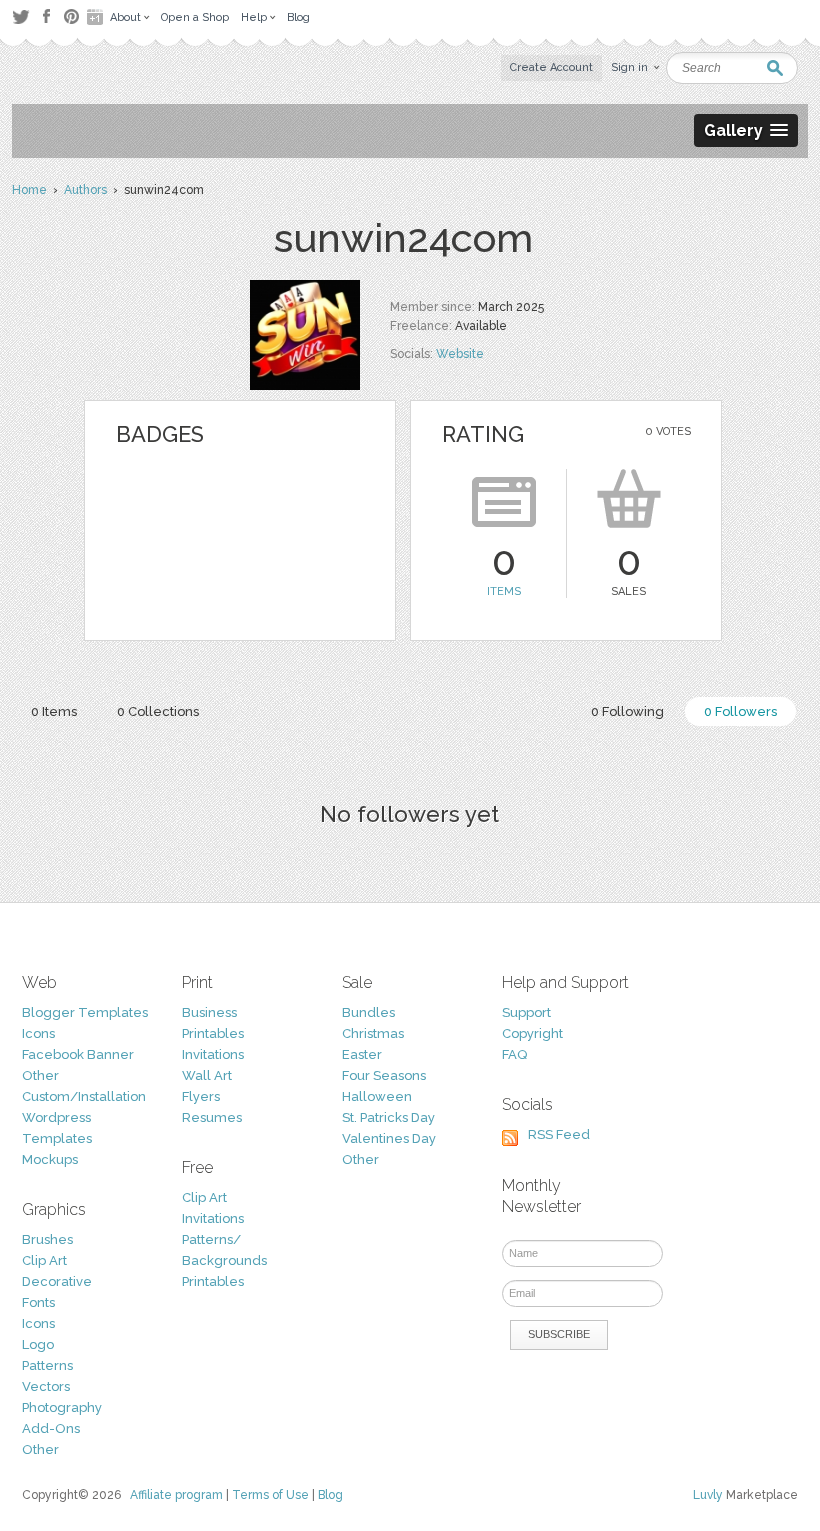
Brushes (47, 1239)
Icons (38, 1033)
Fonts (38, 1302)
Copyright (532, 1033)
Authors (85, 190)
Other (40, 1075)
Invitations (213, 1054)
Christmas (373, 1033)
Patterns (47, 1365)
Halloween (377, 1096)
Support (526, 1012)
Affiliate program (176, 1495)
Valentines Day (389, 1138)
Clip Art (44, 1260)
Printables (213, 1033)
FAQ (514, 1054)
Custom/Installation (84, 1096)
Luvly (708, 1495)
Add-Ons (51, 1428)
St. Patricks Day (388, 1117)
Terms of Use (270, 1495)
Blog (330, 1495)
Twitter (20, 16)
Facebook (46, 17)
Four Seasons (384, 1075)
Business (209, 1012)
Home (29, 190)
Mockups (50, 1159)
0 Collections (158, 711)
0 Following (627, 711)
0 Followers (740, 711)
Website (460, 354)
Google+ (97, 17)
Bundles (368, 1012)
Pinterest (71, 16)
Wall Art (207, 1075)
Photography (62, 1407)
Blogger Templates (85, 1012)
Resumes (212, 1117)
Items (504, 591)
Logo (38, 1344)
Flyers (201, 1096)
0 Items (54, 711)
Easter (362, 1054)
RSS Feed (559, 1134)
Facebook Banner (78, 1054)
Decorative (57, 1281)
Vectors (46, 1386)
